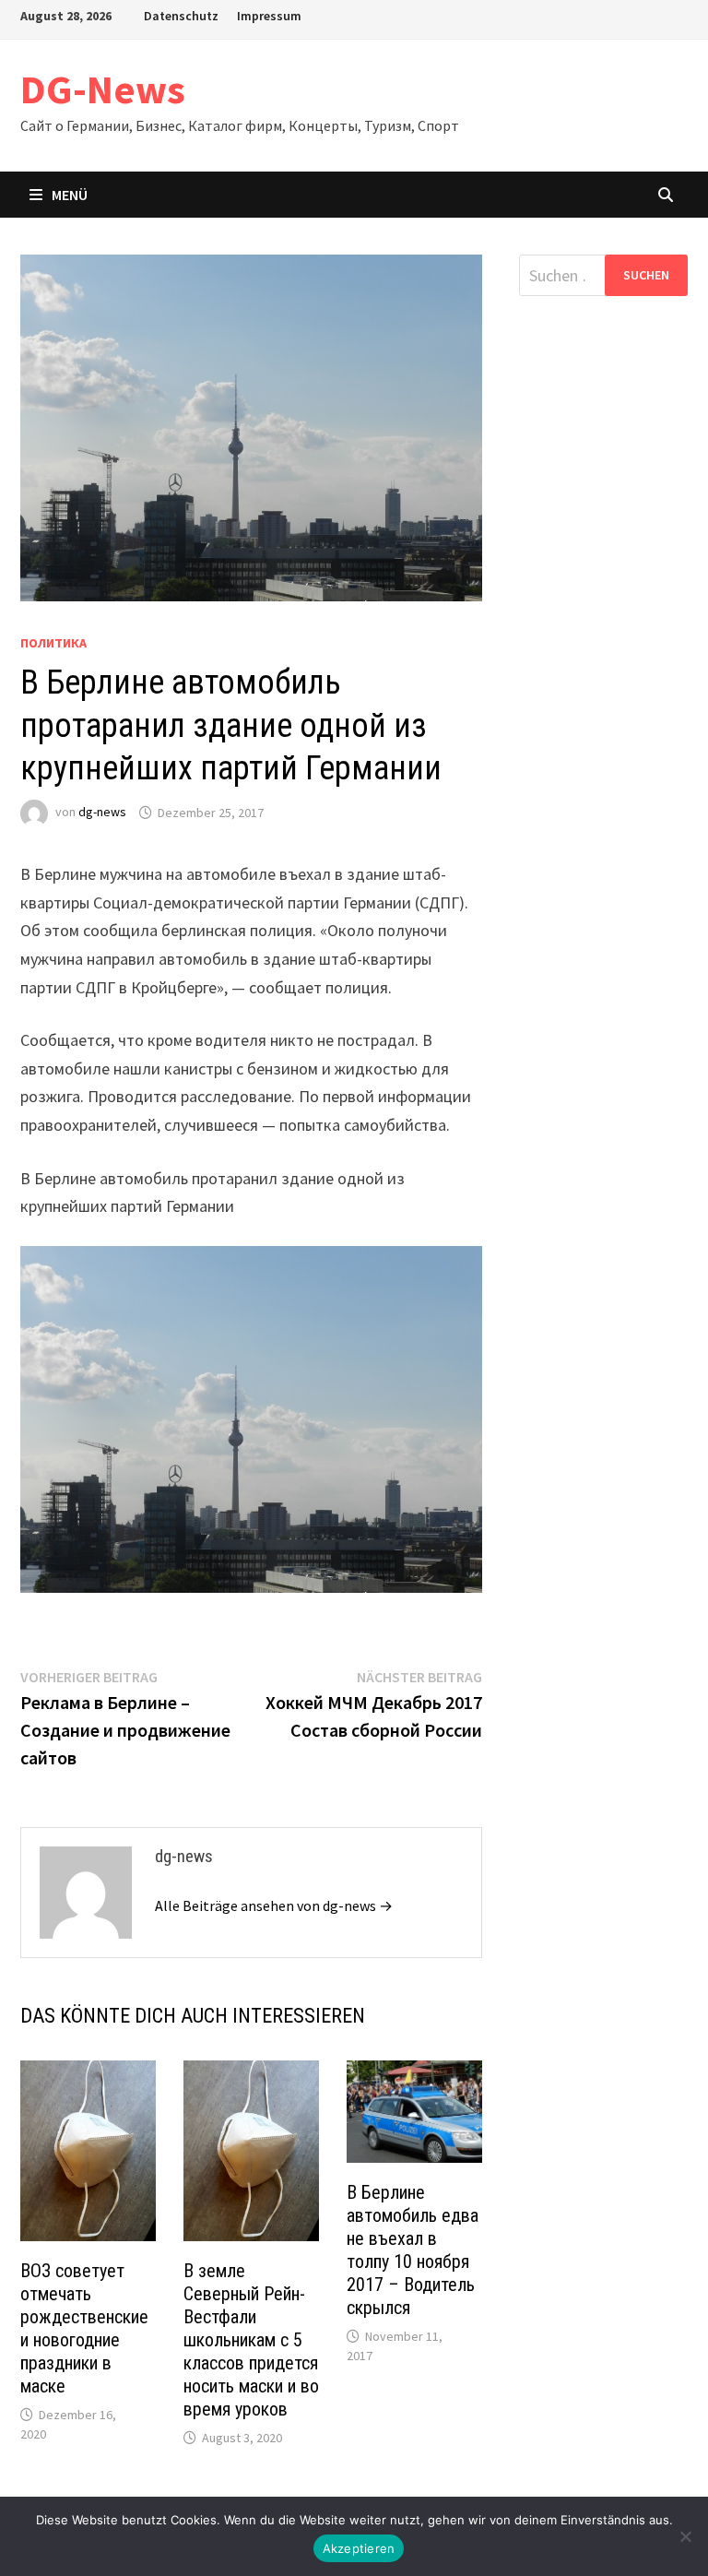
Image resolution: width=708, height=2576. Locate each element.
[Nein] (685, 2536)
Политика (53, 643)
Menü (70, 195)
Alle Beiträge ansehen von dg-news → (274, 1905)
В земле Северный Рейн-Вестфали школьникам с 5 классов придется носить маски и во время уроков (251, 2340)
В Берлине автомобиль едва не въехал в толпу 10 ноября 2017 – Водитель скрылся (413, 2250)
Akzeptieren (359, 2548)
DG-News (103, 89)
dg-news (102, 813)
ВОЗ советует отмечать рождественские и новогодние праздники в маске (84, 2328)
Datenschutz (181, 16)
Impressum (269, 16)
